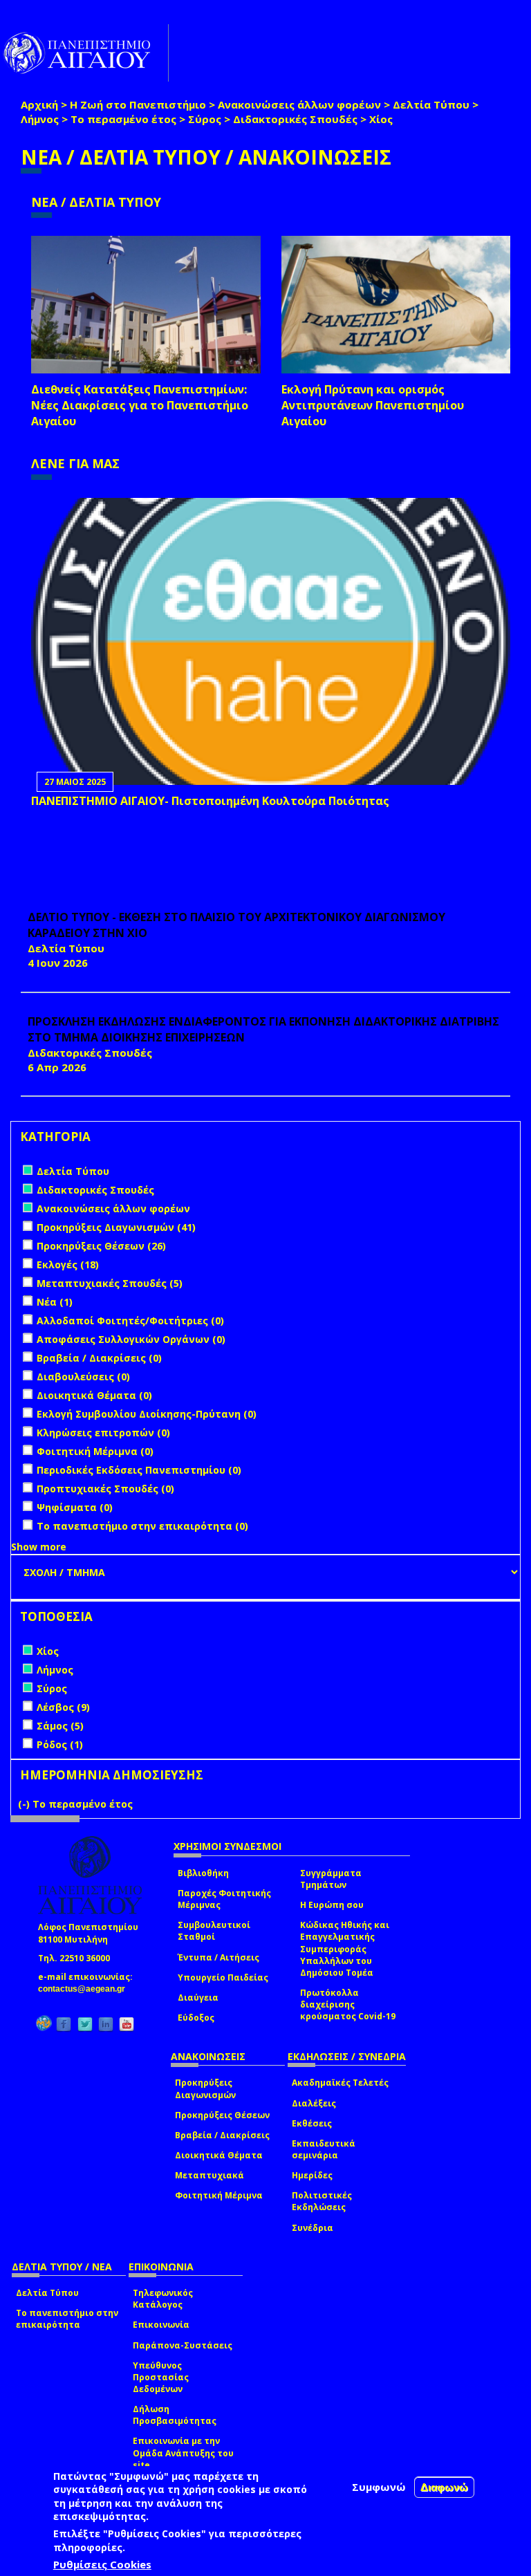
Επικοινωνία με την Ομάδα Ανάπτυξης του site (183, 2453)
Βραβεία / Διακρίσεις (222, 2135)
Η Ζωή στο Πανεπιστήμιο (138, 104)
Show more (39, 1547)
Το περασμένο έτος (123, 119)
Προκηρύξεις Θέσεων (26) (101, 1246)
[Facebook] (64, 2024)
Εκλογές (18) (68, 1264)
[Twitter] (85, 2024)
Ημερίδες (312, 2175)
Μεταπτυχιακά (209, 2175)
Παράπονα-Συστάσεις (183, 2345)
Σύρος (205, 119)
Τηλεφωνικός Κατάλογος (163, 2299)
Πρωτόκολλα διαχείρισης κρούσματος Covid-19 (348, 2004)
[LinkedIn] (106, 2024)
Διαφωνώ (444, 2487)
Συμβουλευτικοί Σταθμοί (214, 1931)
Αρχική (39, 104)
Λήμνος (40, 119)
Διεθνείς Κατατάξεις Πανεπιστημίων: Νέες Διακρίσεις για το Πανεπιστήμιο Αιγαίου (140, 405)
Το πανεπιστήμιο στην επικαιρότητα (67, 2319)
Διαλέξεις (314, 2103)
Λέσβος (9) (63, 1707)
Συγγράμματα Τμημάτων (331, 1879)
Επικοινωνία (161, 2325)
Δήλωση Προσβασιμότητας (175, 2415)
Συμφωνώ (379, 2487)
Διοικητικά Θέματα (219, 2155)
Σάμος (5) (60, 1726)
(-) (25, 1804)
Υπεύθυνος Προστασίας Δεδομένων (161, 2377)
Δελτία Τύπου (431, 104)
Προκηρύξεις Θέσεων (222, 2115)
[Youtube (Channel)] (127, 2024)
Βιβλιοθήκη (203, 1873)
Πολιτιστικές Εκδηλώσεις (322, 2201)
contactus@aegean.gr (86, 1989)
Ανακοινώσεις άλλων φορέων (299, 104)
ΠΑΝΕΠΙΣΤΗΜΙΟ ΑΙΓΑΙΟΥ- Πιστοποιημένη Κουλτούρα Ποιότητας (210, 801)
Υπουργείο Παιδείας (223, 1977)
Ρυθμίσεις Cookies (102, 2564)
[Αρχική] (84, 53)
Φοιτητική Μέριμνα (219, 2195)
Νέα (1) (55, 1302)
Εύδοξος (196, 2018)
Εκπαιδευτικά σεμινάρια (324, 2149)
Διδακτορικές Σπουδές (295, 119)
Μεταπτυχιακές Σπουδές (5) (110, 1283)
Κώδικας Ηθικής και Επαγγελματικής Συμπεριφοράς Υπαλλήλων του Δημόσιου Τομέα (345, 1949)
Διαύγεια (198, 1998)
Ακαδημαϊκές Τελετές (340, 2083)
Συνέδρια (313, 2228)
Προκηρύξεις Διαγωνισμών (205, 2088)
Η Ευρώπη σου (332, 1905)
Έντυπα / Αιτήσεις (218, 1957)
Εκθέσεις (312, 2123)
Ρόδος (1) (60, 1744)
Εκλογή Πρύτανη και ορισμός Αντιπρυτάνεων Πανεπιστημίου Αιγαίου (373, 405)
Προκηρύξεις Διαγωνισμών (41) (116, 1227)
